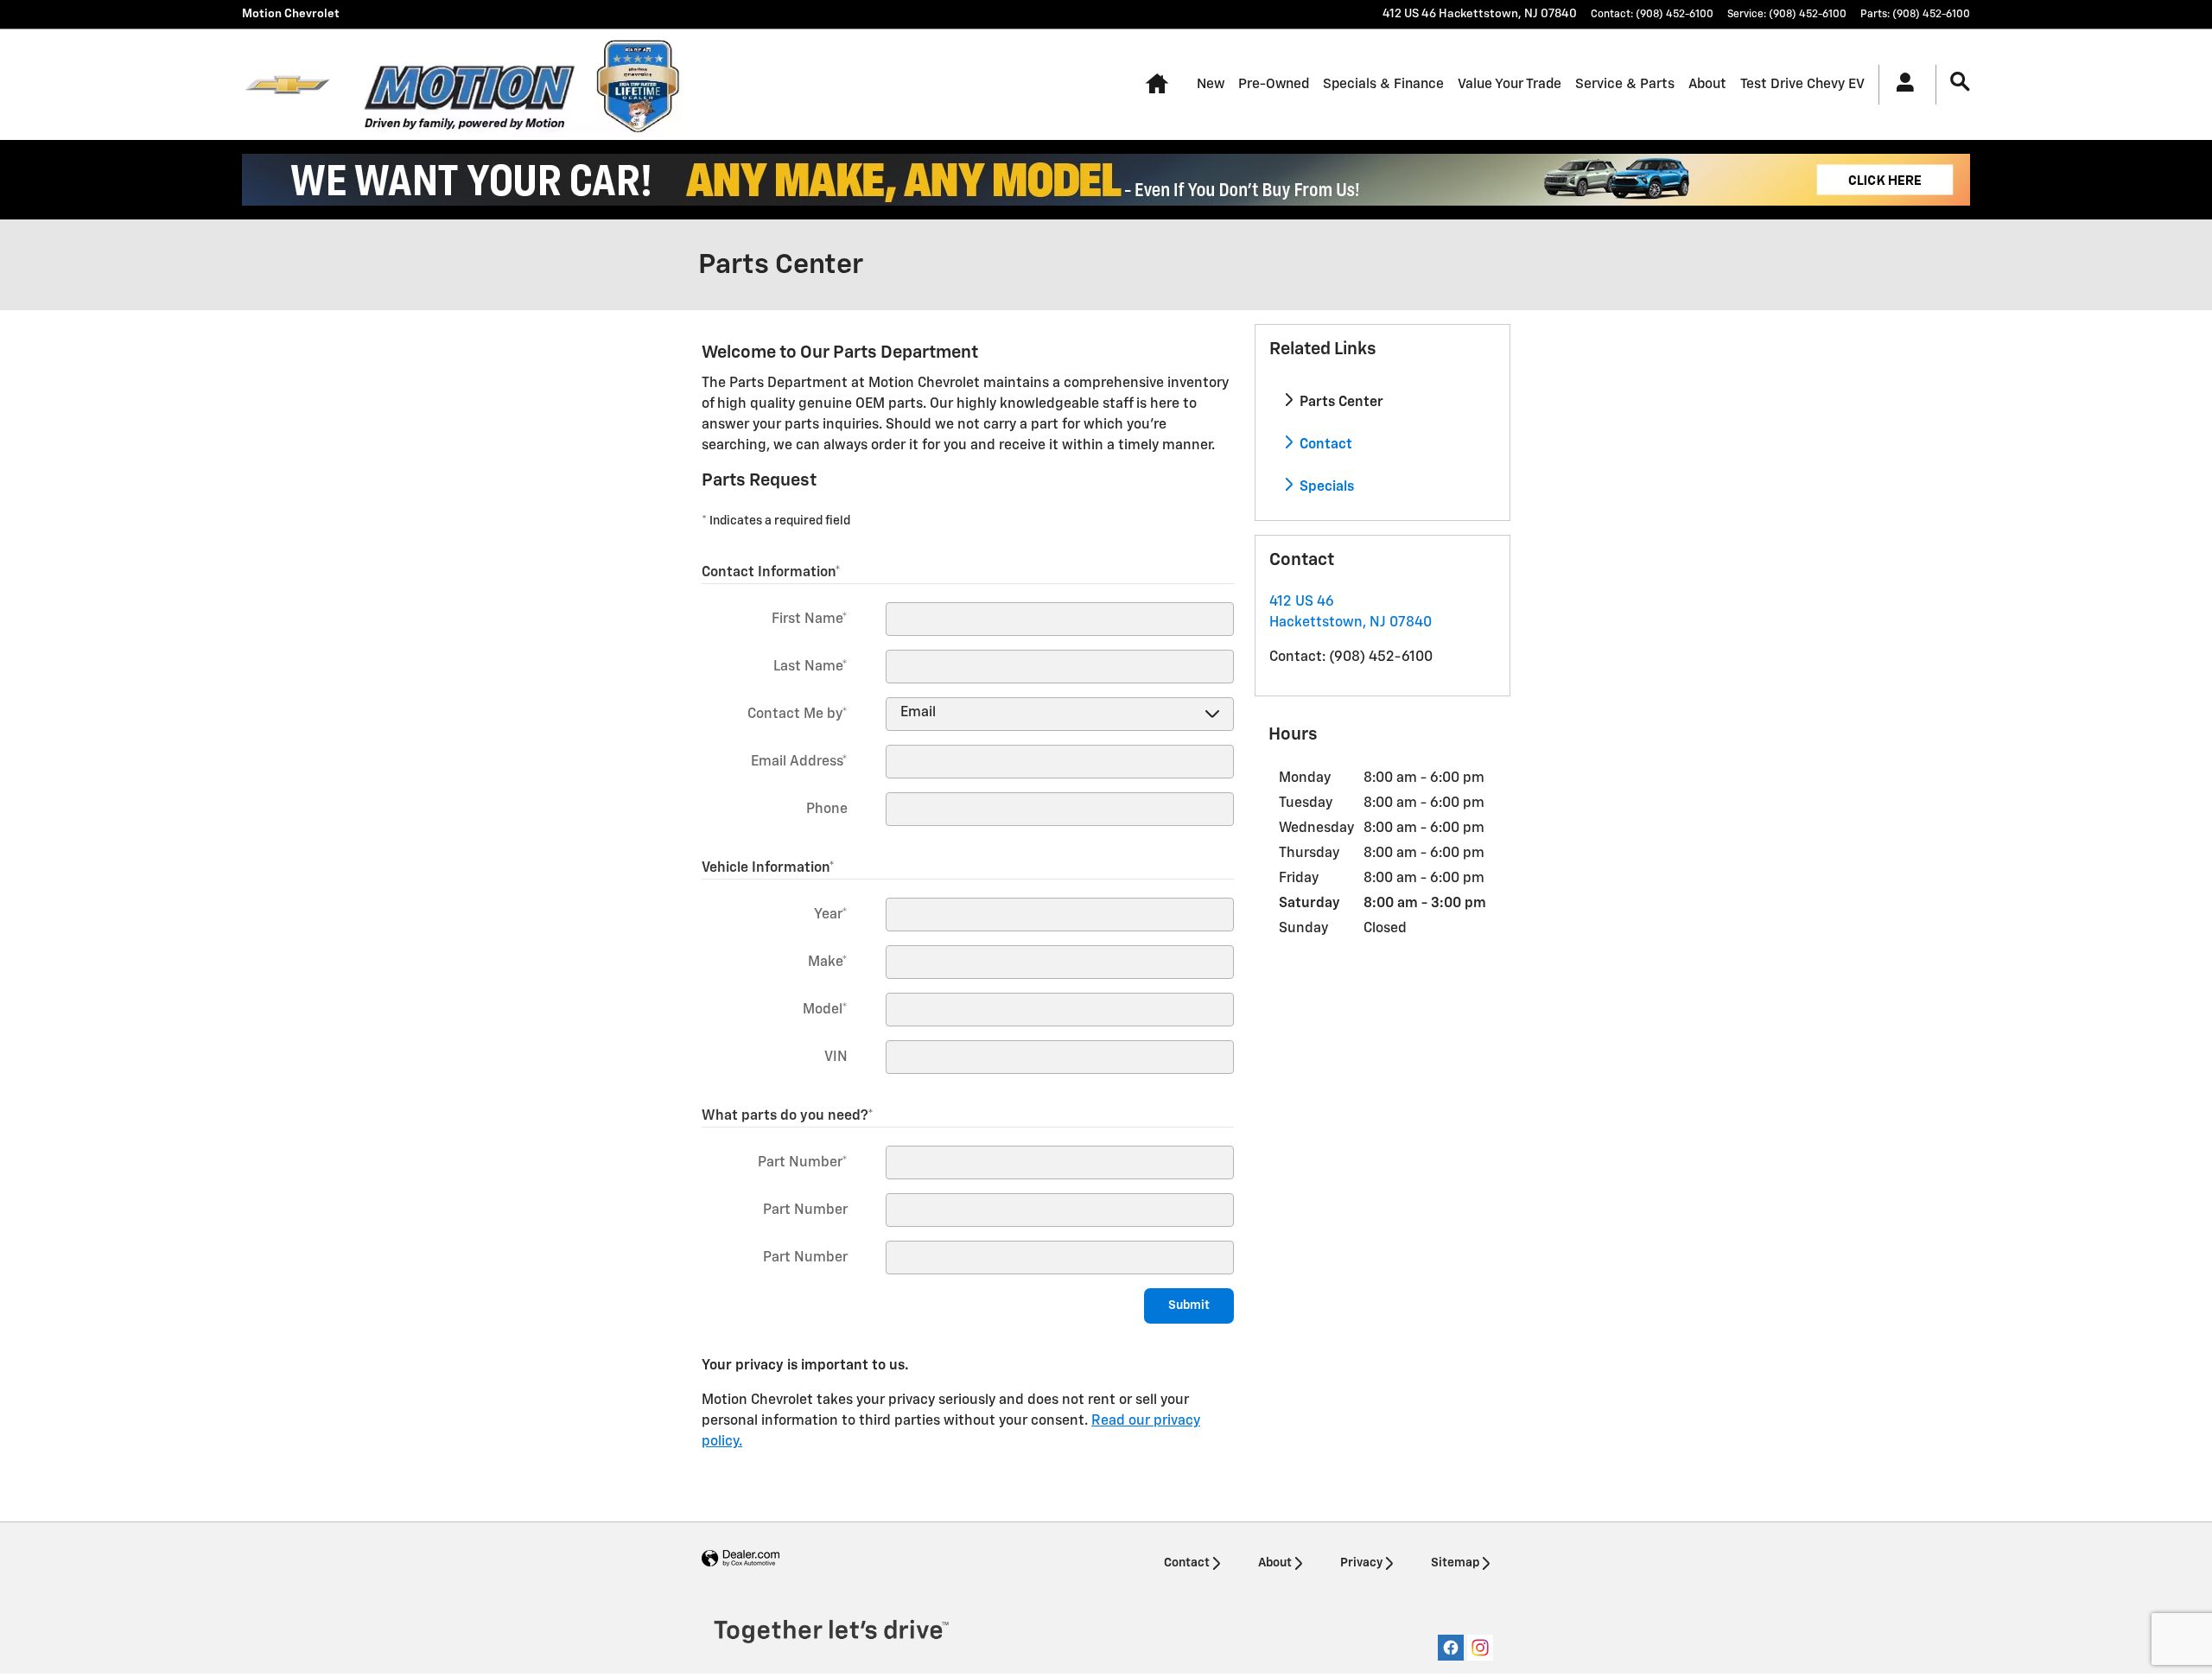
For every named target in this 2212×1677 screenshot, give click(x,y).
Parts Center (1340, 403)
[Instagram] (1480, 1648)
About (1707, 84)
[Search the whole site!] (1960, 83)
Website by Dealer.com (741, 1559)
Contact (1324, 445)
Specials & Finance (1383, 84)
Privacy (1361, 1563)
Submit (1189, 1305)
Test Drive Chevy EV (1802, 84)
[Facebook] (1451, 1648)
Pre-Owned (1274, 84)
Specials (1325, 487)
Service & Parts (1625, 84)
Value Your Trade (1510, 84)
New (1211, 84)
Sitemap (1455, 1563)
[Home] (287, 85)
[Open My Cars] (1901, 85)
